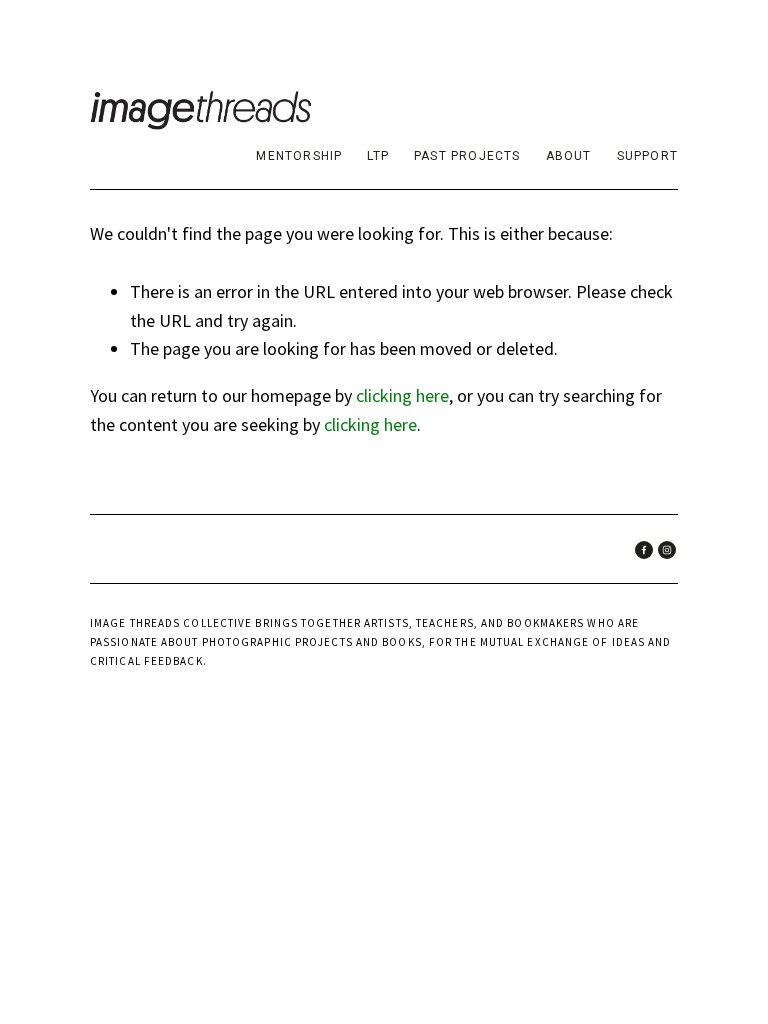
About (569, 156)
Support (647, 156)
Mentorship (299, 156)
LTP (378, 156)
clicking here (402, 395)
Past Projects (467, 156)
